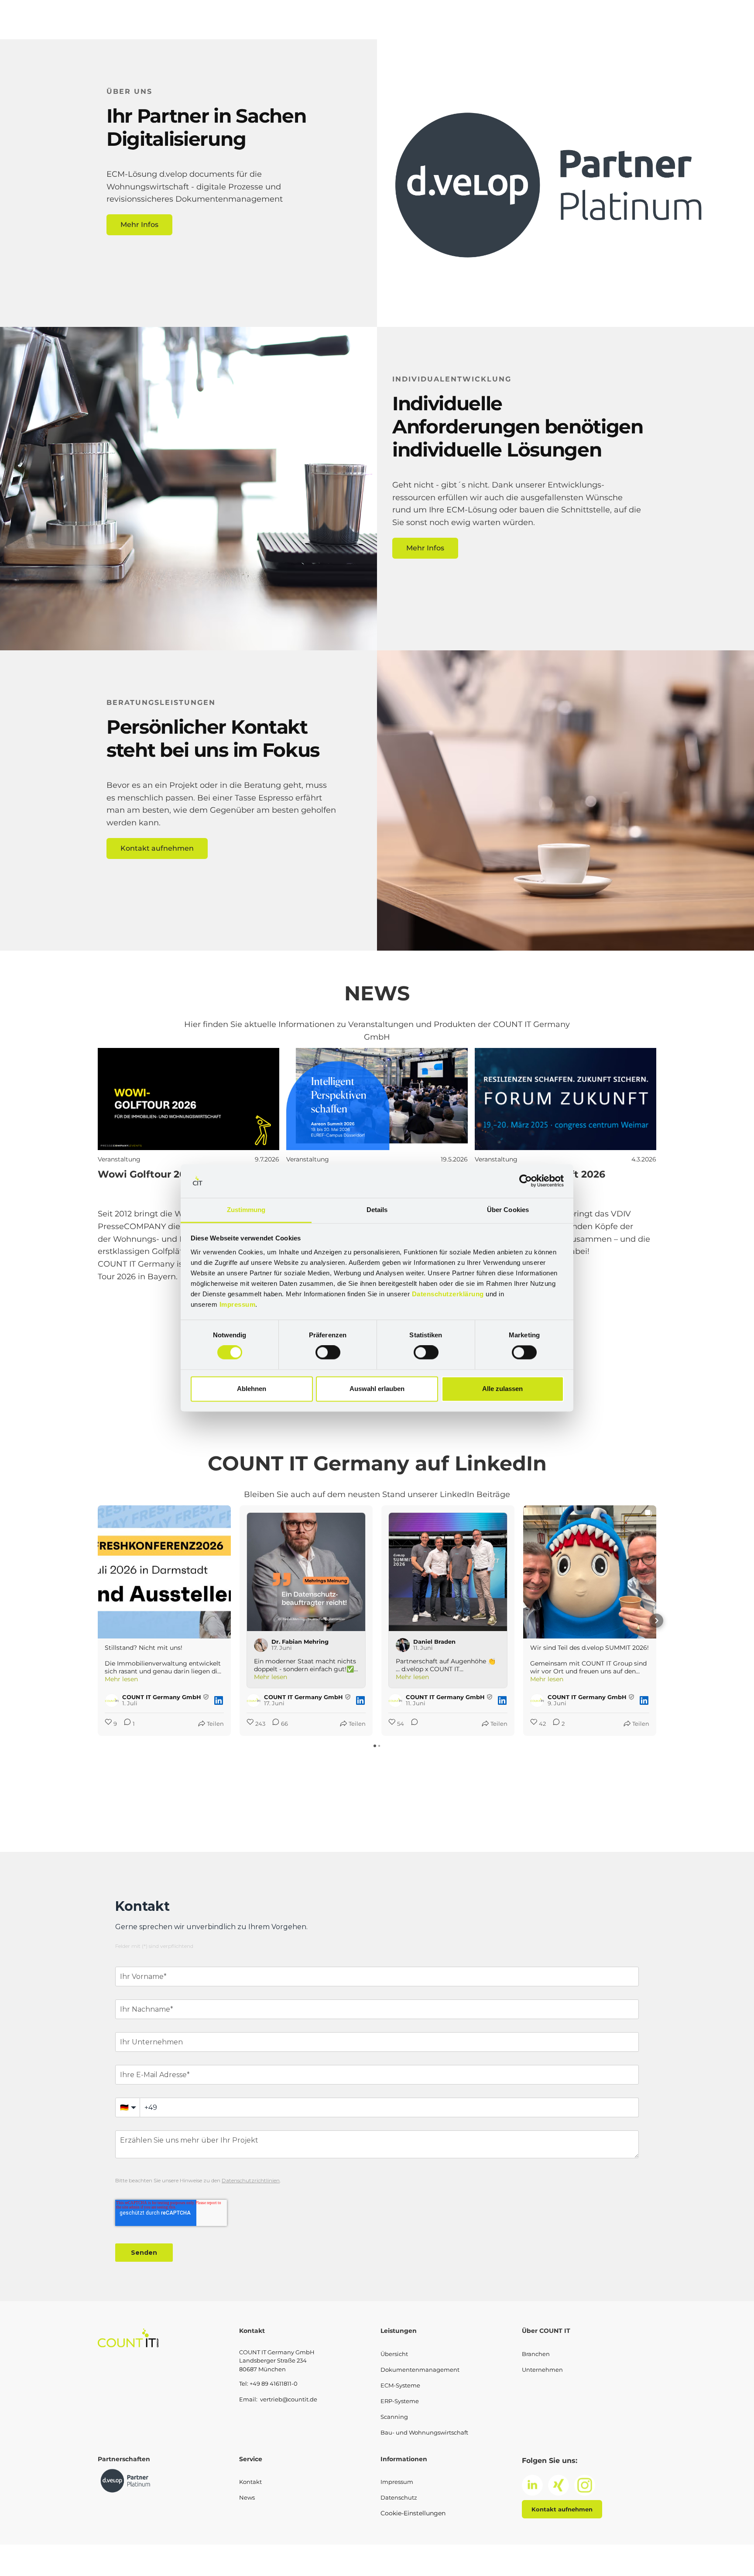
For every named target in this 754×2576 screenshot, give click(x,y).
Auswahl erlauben (377, 1389)
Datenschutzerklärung (448, 1294)
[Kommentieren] (412, 1724)
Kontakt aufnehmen (157, 848)
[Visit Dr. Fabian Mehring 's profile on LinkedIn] (261, 1645)
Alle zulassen (502, 1389)
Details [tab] (377, 1210)
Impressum (238, 1304)
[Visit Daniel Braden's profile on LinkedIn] (403, 1645)
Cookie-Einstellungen (413, 2513)
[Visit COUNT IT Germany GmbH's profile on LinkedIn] (112, 1700)
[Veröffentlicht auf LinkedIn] (219, 1700)
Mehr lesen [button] (121, 1679)
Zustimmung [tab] (246, 1210)
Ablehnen (252, 1389)
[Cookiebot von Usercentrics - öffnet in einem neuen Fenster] (526, 1181)
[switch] (328, 1353)
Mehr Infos (139, 225)
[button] (98, 1621)
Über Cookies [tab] (508, 1210)
